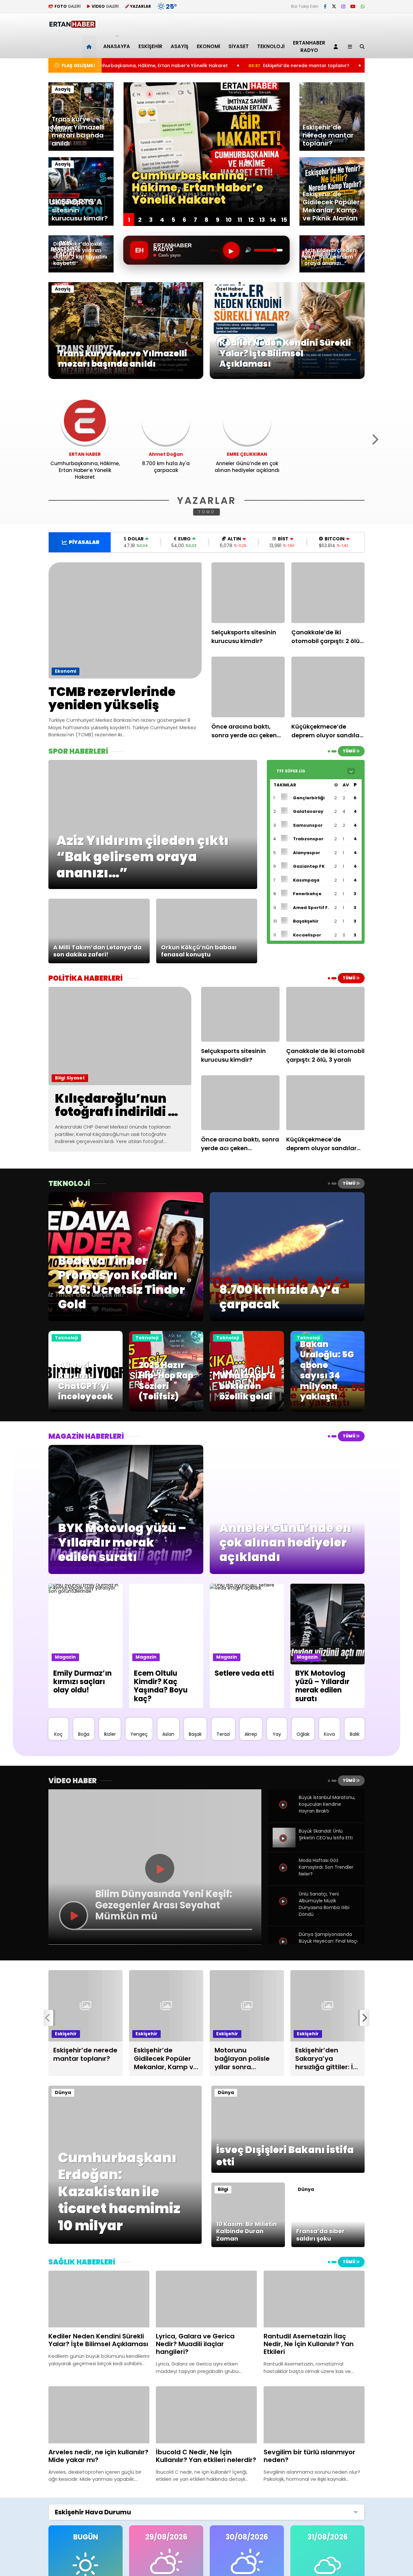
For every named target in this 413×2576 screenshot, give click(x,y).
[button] (90, 47)
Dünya (63, 2092)
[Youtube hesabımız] (353, 6)
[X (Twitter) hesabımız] (334, 6)
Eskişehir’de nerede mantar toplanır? (164, 66)
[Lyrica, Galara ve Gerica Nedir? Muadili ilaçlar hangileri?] (206, 2299)
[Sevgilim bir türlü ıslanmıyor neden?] (314, 2415)
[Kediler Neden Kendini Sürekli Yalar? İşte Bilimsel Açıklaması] (287, 377)
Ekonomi (208, 46)
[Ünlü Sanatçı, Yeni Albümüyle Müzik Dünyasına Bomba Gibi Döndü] (284, 1908)
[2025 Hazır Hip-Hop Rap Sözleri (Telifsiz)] (166, 1410)
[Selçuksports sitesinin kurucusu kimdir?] (248, 593)
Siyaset (239, 46)
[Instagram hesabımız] (343, 6)
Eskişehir (150, 46)
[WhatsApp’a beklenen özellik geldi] (247, 1410)
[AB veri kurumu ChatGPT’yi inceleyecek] (86, 1410)
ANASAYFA (117, 46)
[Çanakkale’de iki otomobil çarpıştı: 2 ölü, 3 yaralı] (328, 593)
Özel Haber (230, 289)
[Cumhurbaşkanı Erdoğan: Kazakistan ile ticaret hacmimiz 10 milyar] (125, 2242)
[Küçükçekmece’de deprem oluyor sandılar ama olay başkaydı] (328, 687)
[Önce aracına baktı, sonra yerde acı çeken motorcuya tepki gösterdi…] (248, 687)
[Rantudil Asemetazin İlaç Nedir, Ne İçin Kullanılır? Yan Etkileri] (314, 2299)
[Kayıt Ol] (337, 47)
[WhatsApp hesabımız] (363, 6)
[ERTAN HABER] (72, 25)
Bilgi (60, 1078)
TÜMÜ (207, 512)
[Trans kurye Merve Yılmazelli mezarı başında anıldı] (126, 377)
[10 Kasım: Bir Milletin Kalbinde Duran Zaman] (248, 2245)
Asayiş (180, 46)
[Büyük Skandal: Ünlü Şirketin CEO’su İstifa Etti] (284, 1845)
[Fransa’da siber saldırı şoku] (328, 2245)
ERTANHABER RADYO (309, 46)
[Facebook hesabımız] (325, 6)
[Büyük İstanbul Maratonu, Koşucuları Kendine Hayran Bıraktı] (284, 1812)
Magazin (65, 1657)
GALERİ (68, 6)
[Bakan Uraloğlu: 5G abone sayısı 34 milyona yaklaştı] (327, 1410)
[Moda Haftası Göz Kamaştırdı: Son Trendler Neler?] (284, 1875)
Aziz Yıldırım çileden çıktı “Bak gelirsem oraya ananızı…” (307, 66)
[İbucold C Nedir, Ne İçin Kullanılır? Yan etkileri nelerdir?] (206, 2415)
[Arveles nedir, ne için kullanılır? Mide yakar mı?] (99, 2415)
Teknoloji (271, 46)
